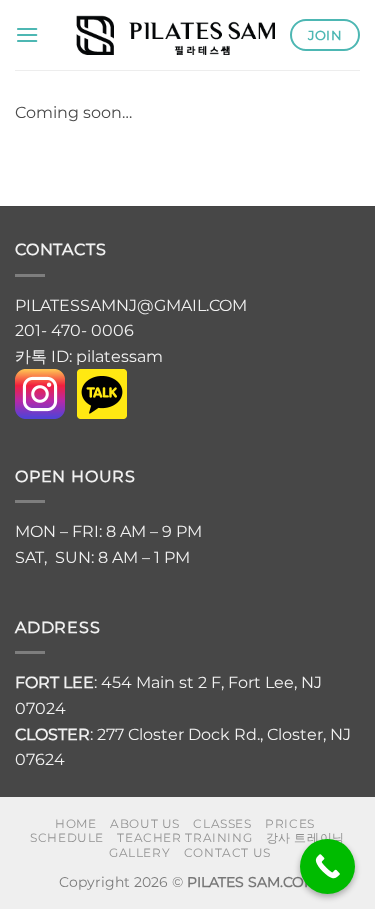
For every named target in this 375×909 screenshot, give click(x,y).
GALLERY (139, 852)
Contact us (227, 852)
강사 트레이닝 (305, 837)
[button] (27, 34)
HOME (75, 823)
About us (145, 823)
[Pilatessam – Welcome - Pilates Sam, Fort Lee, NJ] (175, 35)
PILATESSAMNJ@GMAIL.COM (133, 305)
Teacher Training (184, 837)
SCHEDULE (67, 837)
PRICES (290, 823)
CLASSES (222, 823)
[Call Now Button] (327, 866)
